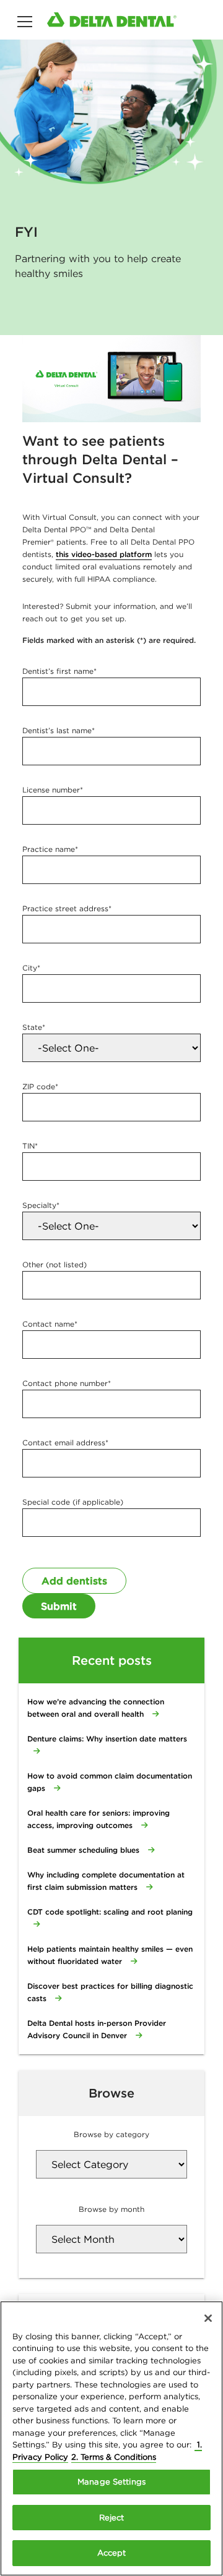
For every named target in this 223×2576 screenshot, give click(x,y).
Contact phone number (67, 1383)
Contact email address (65, 1443)
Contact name (50, 1324)
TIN (30, 1146)
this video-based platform (104, 554)
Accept (112, 2553)
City (31, 968)
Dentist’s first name (59, 671)
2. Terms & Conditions (114, 2457)
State (34, 1027)
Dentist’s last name (59, 730)
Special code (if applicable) (73, 1502)
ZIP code (40, 1086)
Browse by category (111, 2134)
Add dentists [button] (74, 1581)
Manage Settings (111, 2482)
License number (53, 790)
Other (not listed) (55, 1265)
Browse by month (111, 2209)
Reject (112, 2518)
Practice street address (67, 908)
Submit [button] (59, 1606)
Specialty (41, 1205)
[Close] (208, 2318)
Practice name (50, 849)
